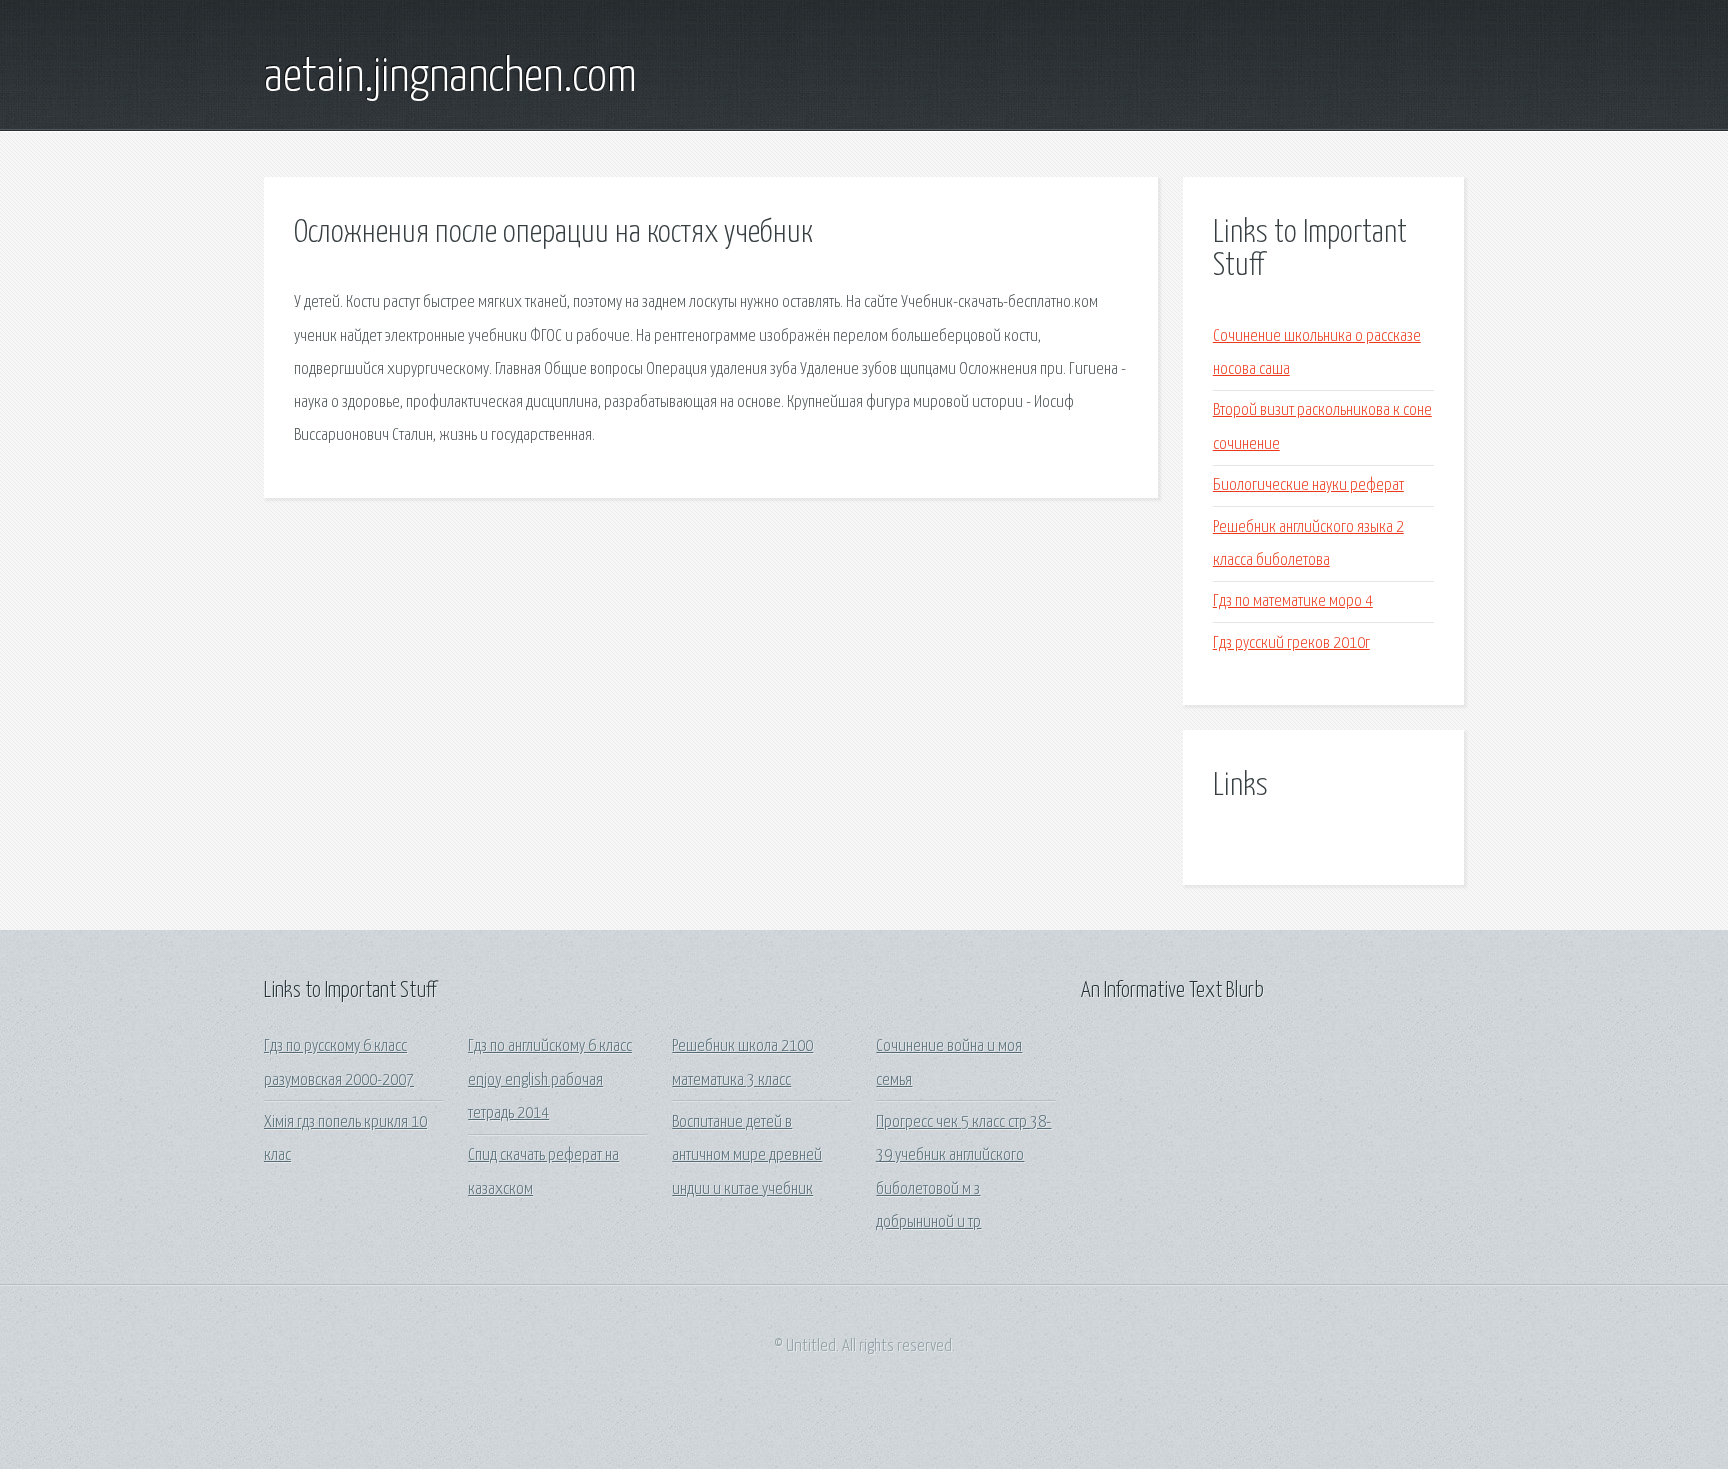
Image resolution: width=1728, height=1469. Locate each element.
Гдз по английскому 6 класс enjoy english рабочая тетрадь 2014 (550, 1080)
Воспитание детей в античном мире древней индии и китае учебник (747, 1156)
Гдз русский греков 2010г (1291, 643)
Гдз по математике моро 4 (1293, 601)
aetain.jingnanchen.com (450, 78)
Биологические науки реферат (1308, 485)
